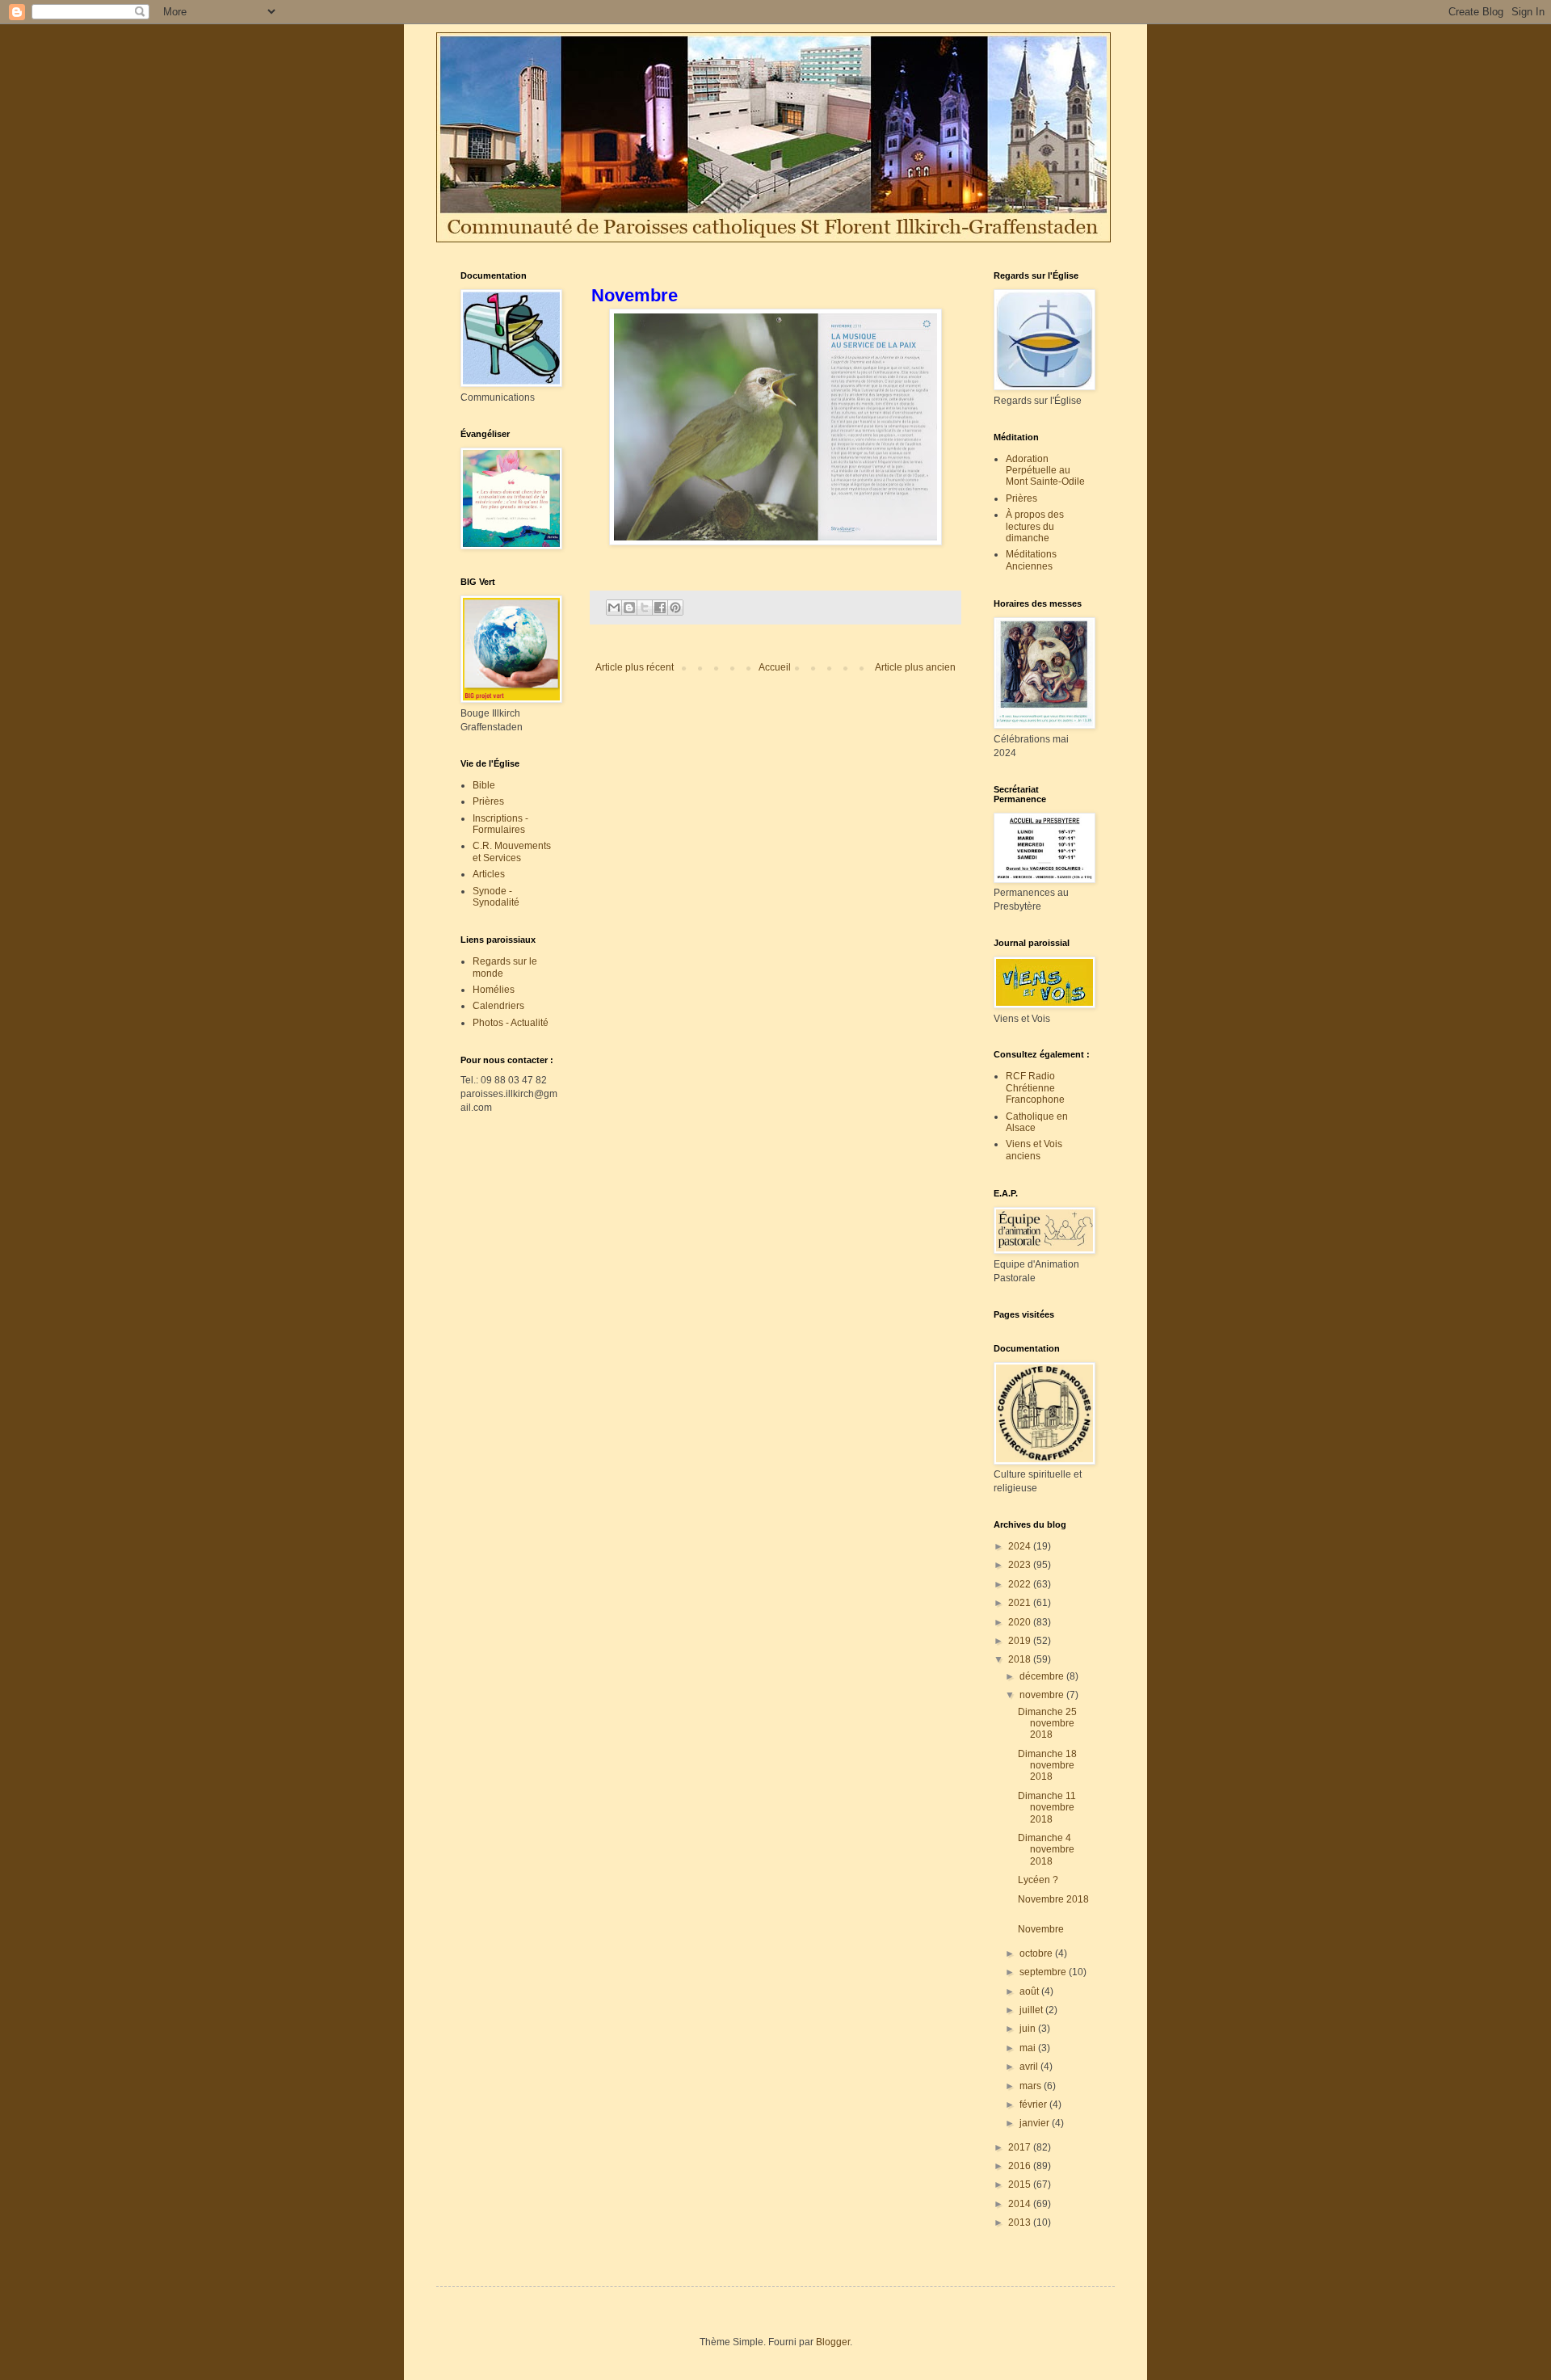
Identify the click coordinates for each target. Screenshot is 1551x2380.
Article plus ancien (915, 667)
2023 (1021, 1565)
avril (1030, 2067)
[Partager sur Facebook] (660, 608)
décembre (1043, 1676)
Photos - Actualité (511, 1023)
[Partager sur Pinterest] (675, 608)
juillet (1032, 2010)
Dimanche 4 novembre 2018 (1046, 1850)
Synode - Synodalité (496, 897)
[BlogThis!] (629, 608)
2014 (1021, 2204)
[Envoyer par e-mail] (614, 608)
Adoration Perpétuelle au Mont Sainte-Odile (1045, 471)
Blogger (833, 2342)
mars (1032, 2086)
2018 (1021, 1659)
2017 (1021, 2147)
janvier (1036, 2123)
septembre (1044, 1972)
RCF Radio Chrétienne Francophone (1035, 1088)
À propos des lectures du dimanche (1035, 526)
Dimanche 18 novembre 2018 (1047, 1766)
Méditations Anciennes (1031, 560)
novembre (1043, 1695)
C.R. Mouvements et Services (512, 852)
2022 (1021, 1584)
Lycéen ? (1040, 1880)
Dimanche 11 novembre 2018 (1047, 1808)
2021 (1021, 1603)
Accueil (775, 667)
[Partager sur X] (645, 608)
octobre (1037, 1953)
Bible (484, 785)
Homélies (494, 990)
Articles (489, 874)
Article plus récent (635, 667)
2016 (1021, 2166)
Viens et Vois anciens (1034, 1150)
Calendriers (498, 1006)
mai (1029, 2048)
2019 (1021, 1641)
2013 (1021, 2222)
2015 (1021, 2184)
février (1034, 2105)
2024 (1021, 1546)
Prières (488, 801)
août (1030, 1991)
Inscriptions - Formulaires (500, 824)
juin (1029, 2029)
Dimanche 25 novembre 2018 (1047, 1724)
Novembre (1043, 1929)
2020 (1021, 1622)
